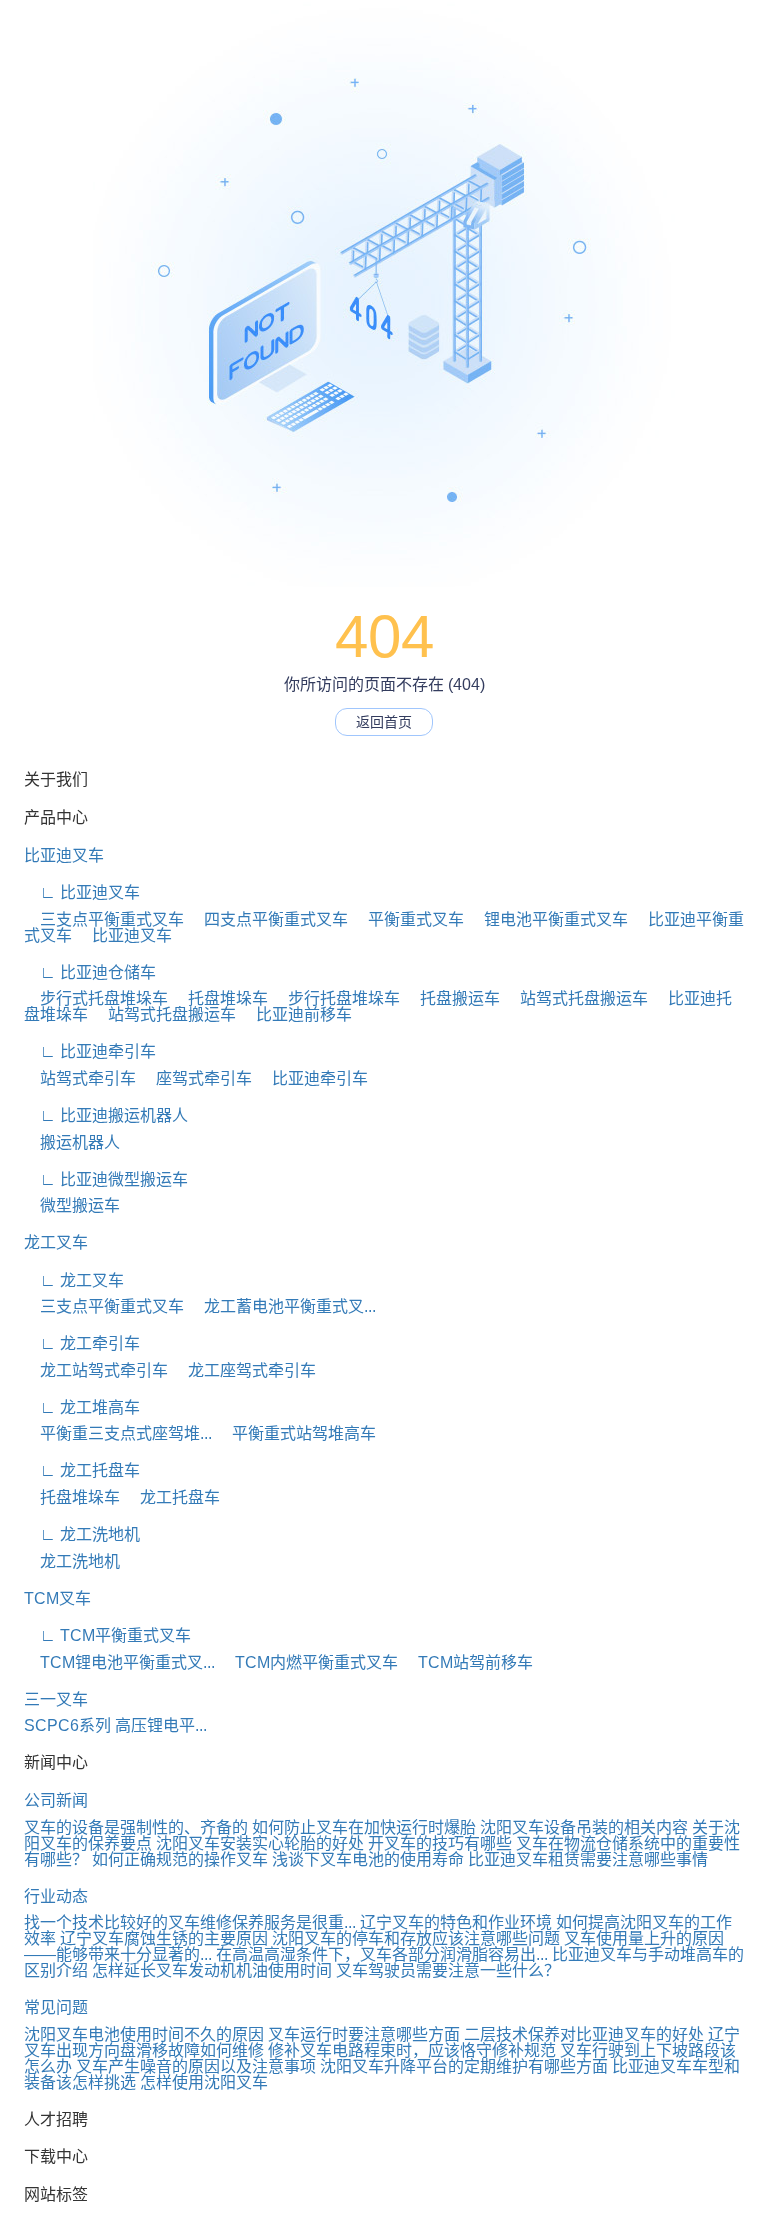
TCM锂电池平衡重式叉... (119, 1662)
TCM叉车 (57, 1598)
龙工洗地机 (72, 1561)
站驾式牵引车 (80, 1078)
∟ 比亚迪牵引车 (90, 1051)
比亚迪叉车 (64, 855)
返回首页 (384, 722)
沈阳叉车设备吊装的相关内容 (584, 1827)
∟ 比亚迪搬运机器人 (106, 1115)
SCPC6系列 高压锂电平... (115, 1725)
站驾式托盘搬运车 (576, 998)
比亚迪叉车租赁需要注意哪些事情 (588, 1859)
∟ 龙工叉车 (74, 1280)
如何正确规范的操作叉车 (180, 1859)
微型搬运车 (72, 1205)
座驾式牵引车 (196, 1078)
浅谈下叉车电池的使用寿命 (368, 1859)
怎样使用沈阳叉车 (204, 2082)
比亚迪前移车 (296, 1014)
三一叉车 (56, 1699)
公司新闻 (56, 1800)
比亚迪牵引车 (312, 1078)
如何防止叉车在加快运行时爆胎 (364, 1827)
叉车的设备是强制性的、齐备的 (136, 1827)
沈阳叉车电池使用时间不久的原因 (144, 2034)
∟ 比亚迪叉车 (82, 892)
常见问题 (56, 2007)
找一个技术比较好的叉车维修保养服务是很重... (190, 1922)
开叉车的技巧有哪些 (440, 1843)
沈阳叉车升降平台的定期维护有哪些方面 (464, 2066)
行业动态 (56, 1896)
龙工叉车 (56, 1242)
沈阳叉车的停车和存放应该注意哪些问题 (416, 1938)
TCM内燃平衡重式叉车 (308, 1662)
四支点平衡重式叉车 (268, 919)
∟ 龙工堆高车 (82, 1407)
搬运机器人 (72, 1142)
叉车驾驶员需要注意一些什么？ (448, 1970)
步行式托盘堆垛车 (96, 998)
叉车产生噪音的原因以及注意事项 (196, 2066)
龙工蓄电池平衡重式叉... (282, 1306)
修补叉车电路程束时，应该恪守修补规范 (412, 2050)
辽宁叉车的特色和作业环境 (456, 1922)
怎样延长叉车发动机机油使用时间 (212, 1970)
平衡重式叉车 (408, 919)
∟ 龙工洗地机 (82, 1534)
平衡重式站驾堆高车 (296, 1433)
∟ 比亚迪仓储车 (90, 972)
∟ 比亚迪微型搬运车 (106, 1179)
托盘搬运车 (452, 998)
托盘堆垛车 (220, 998)
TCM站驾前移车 (467, 1662)
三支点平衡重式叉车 (104, 919)
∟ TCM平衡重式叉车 (107, 1635)
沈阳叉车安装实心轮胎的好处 (260, 1843)
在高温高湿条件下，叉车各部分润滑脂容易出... (382, 1954)
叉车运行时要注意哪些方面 (364, 2034)
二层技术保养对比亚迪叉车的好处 (584, 2034)
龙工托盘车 (172, 1497)
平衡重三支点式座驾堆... (118, 1433)
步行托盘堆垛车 (336, 998)
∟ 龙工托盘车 (82, 1470)
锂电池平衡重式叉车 (548, 919)
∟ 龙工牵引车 (82, 1343)
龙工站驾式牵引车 (96, 1370)
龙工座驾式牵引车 (244, 1370)
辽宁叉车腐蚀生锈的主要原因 (164, 1938)
